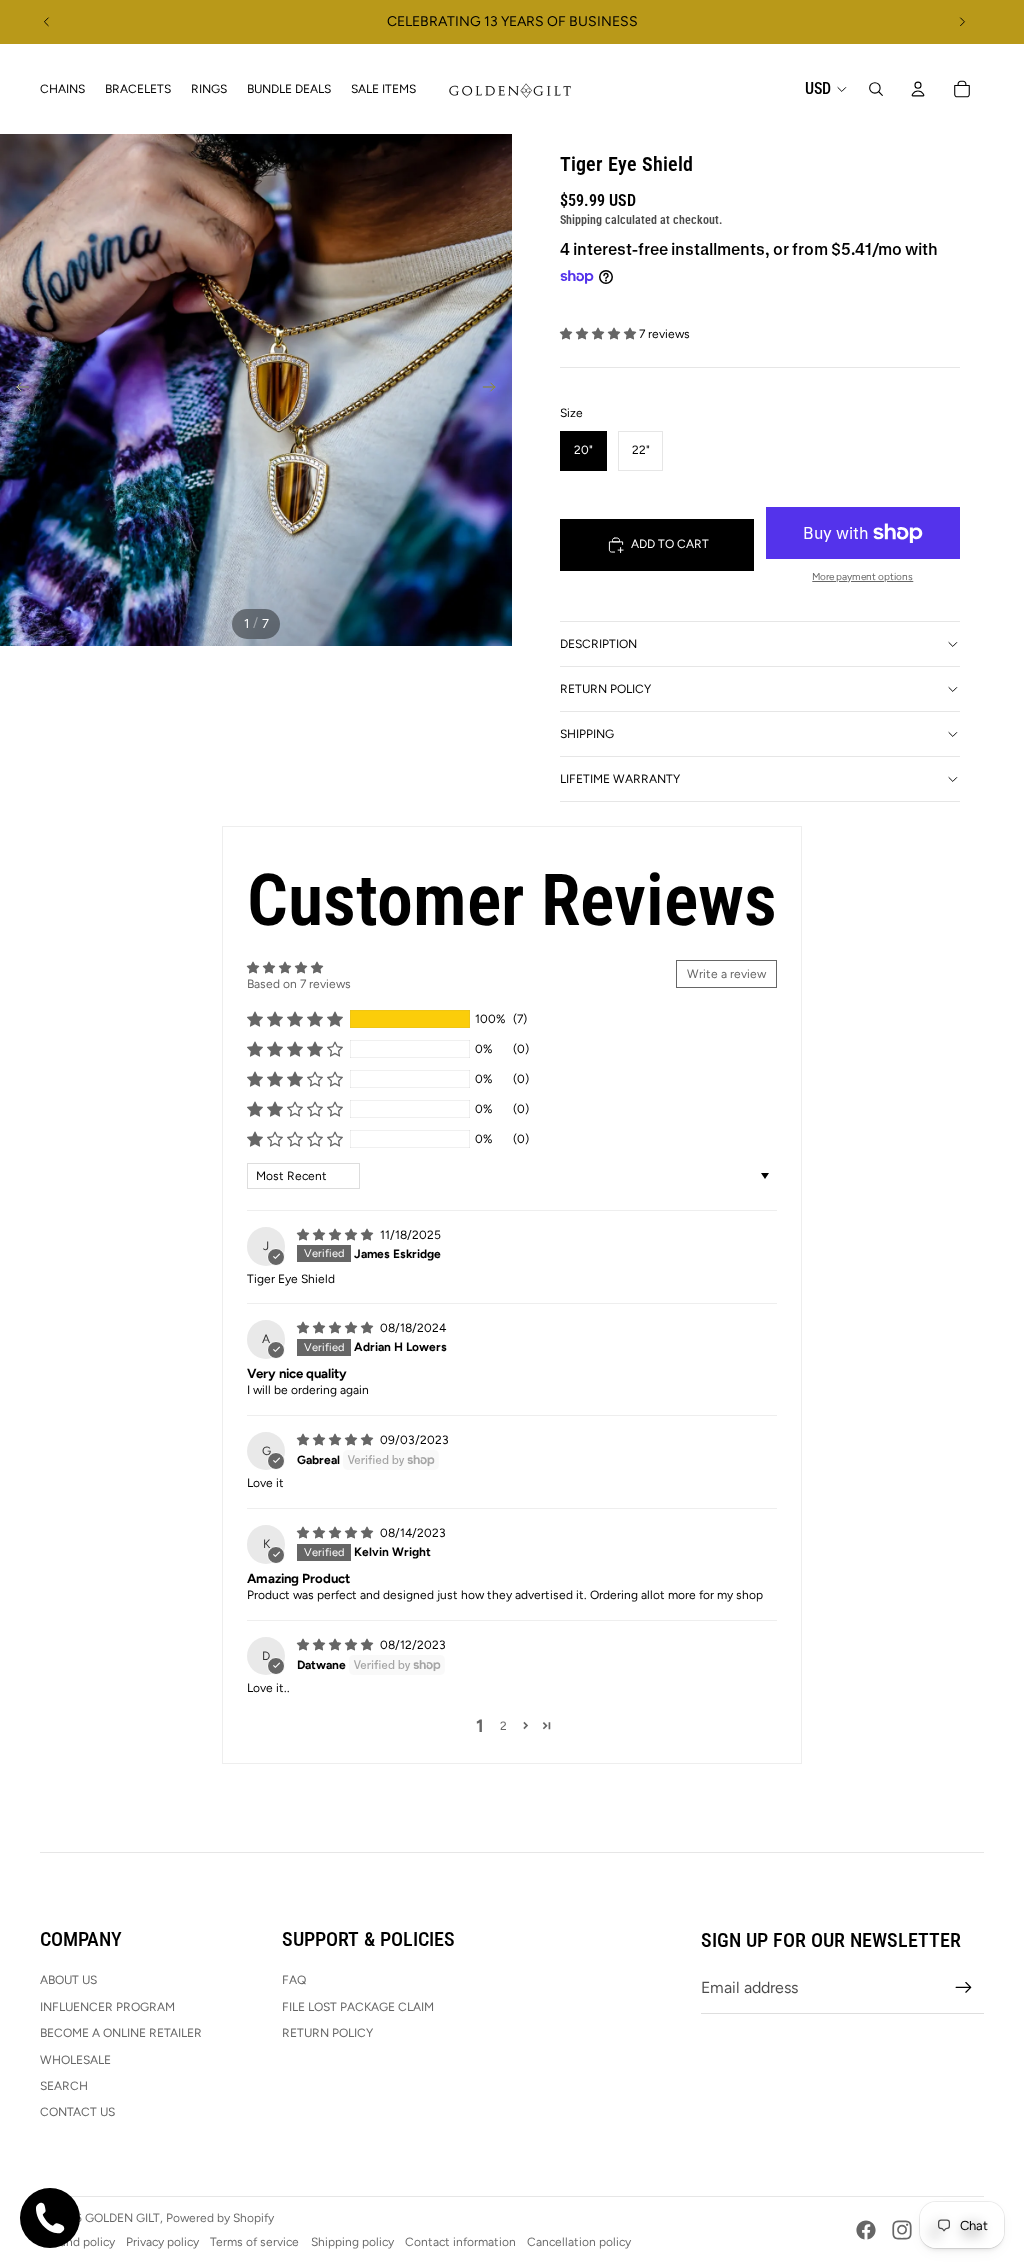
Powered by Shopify (220, 2218)
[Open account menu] (918, 89)
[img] (336, 1235)
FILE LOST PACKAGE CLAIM (358, 2007)
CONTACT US (77, 2112)
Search (64, 2086)
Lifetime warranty (620, 779)
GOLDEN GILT (122, 2218)
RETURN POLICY (327, 2033)
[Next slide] (962, 22)
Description (598, 644)
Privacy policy (162, 2242)
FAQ (294, 1980)
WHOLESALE (75, 2060)
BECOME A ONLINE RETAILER (121, 2033)
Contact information (460, 2242)
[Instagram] (902, 2230)
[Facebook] (866, 2230)
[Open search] (876, 89)
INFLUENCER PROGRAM (107, 2007)
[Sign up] (964, 1988)
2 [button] (503, 1726)
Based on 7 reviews (299, 984)
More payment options (862, 576)
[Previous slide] (47, 22)
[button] (599, 334)
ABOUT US (68, 1980)
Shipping (587, 734)
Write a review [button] (726, 974)
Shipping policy (352, 2242)
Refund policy (77, 2242)
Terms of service (254, 2242)
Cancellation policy (579, 2242)
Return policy (605, 689)
